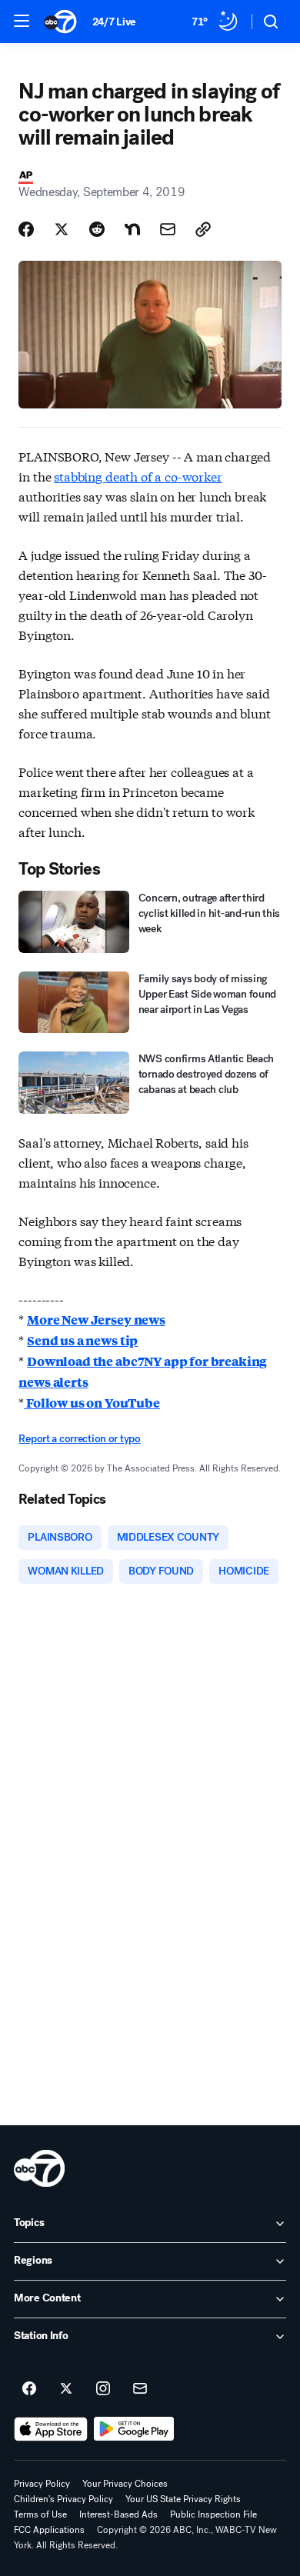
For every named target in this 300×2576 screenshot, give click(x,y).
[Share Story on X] (62, 229)
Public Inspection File (213, 2514)
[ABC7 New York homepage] (60, 22)
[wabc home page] (39, 2168)
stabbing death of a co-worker (138, 476)
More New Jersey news (96, 1320)
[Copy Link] (203, 229)
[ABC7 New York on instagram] (103, 2389)
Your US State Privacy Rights (183, 2499)
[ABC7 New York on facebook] (29, 2389)
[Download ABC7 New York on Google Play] (134, 2429)
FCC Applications (49, 2530)
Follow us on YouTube (92, 1403)
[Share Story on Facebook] (26, 229)
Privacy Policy (42, 2484)
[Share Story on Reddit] (97, 229)
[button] (22, 21)
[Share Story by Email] (168, 229)
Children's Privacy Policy (63, 2499)
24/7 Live (114, 22)
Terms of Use (40, 2514)
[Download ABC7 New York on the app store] (51, 2429)
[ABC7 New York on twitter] (66, 2389)
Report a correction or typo (79, 1439)
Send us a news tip (82, 1340)
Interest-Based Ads (118, 2514)
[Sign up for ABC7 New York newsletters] (140, 2389)
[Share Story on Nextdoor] (132, 229)
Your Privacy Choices (125, 2484)
